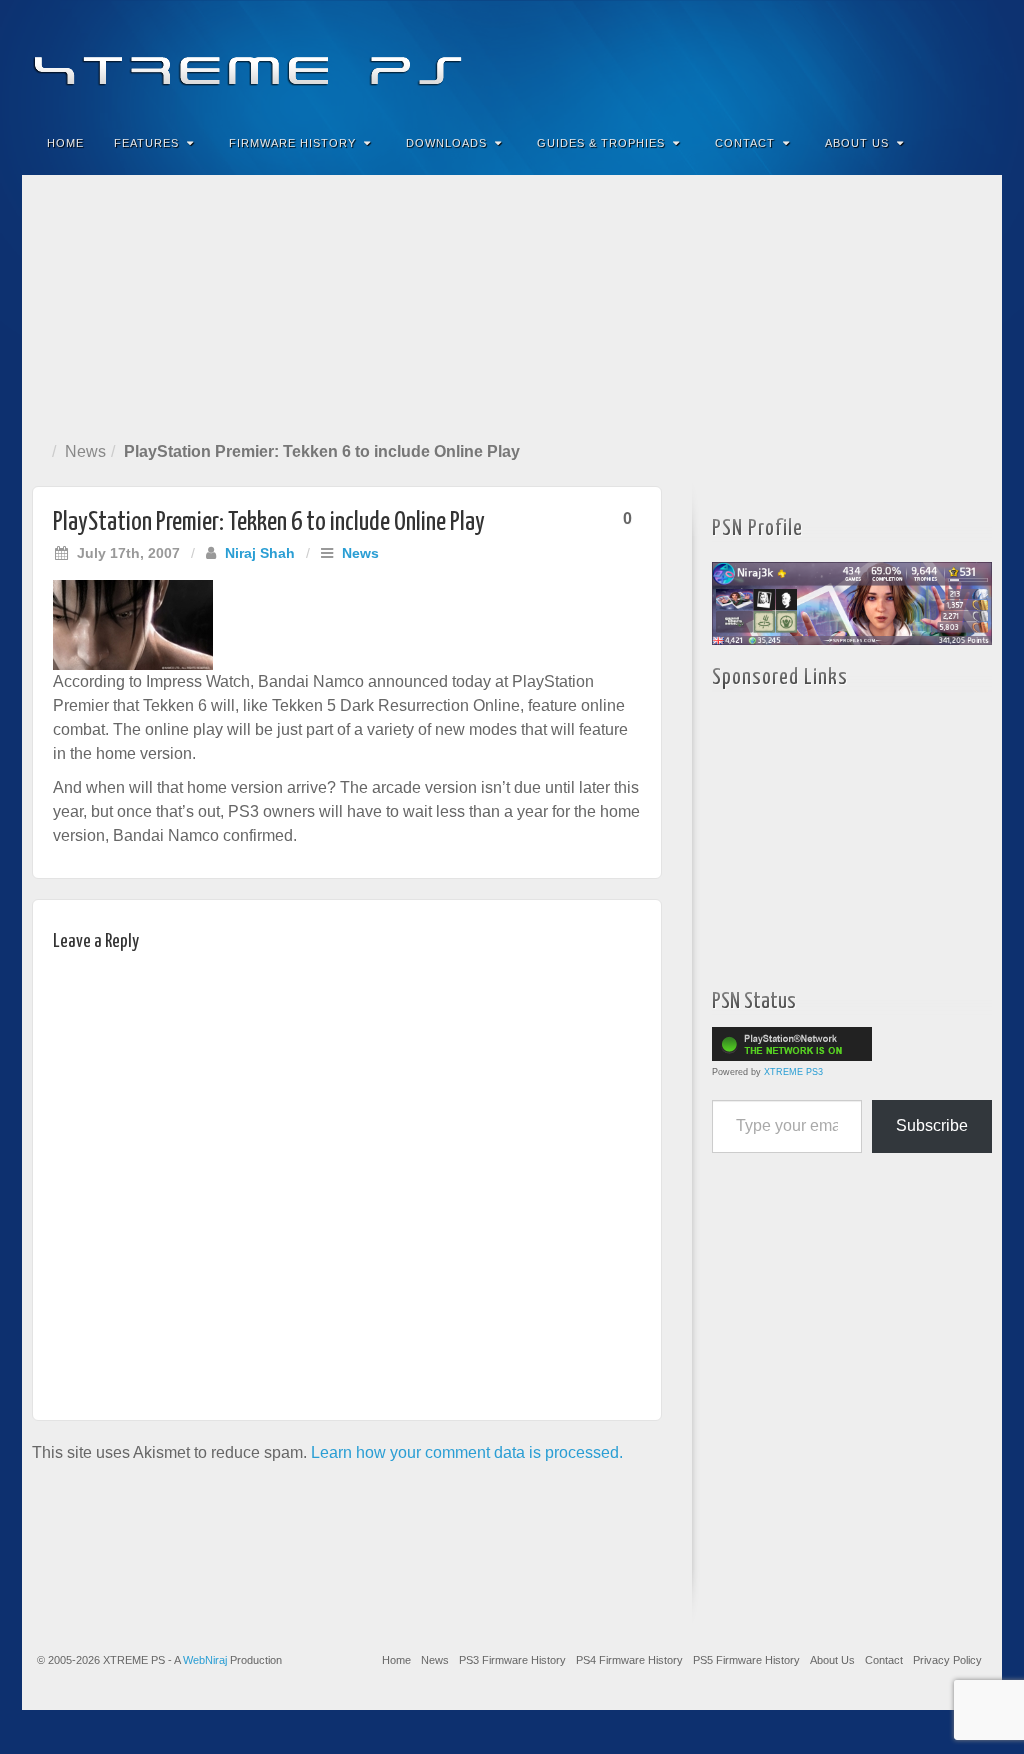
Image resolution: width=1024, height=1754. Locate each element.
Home (65, 143)
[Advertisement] (512, 304)
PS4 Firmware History (629, 1660)
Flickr (892, 58)
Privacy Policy (947, 1660)
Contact (745, 143)
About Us (857, 143)
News (85, 451)
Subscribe (932, 1125)
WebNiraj (205, 1660)
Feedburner (865, 58)
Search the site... (974, 143)
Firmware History (292, 143)
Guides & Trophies (601, 143)
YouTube (946, 58)
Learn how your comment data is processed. (467, 1452)
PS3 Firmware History (512, 1660)
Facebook (838, 58)
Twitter (919, 58)
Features (146, 143)
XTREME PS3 (793, 1072)
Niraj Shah (260, 553)
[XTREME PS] (512, 57)
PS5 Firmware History (746, 1660)
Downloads (446, 143)
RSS (973, 58)
